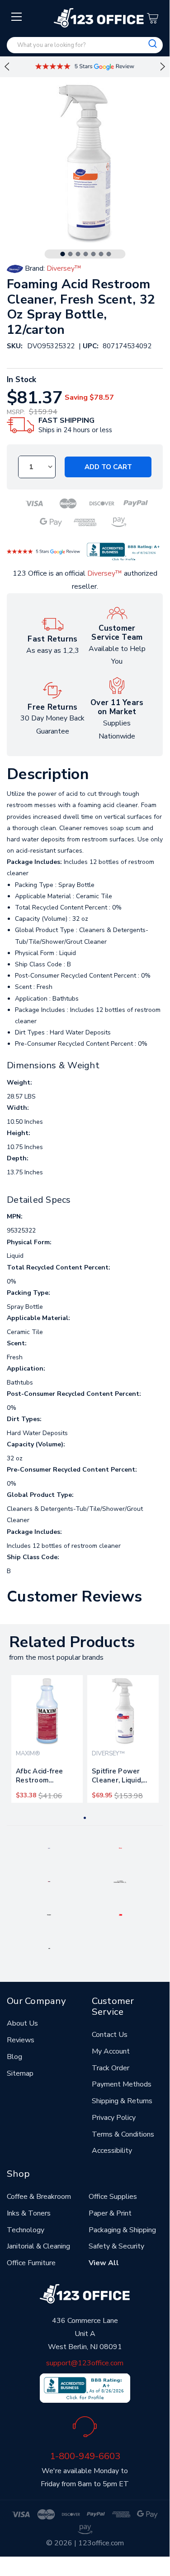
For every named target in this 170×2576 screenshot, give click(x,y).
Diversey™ (105, 573)
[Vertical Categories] (17, 17)
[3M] (120, 1915)
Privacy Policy (114, 2118)
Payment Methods (122, 2084)
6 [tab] (101, 254)
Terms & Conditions (123, 2134)
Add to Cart (108, 467)
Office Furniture (31, 2263)
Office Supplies (113, 2197)
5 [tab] (93, 254)
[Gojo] (49, 1948)
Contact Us (110, 2035)
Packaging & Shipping (122, 2230)
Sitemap (20, 2073)
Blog (14, 2057)
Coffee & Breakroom (39, 2197)
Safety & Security (116, 2246)
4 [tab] (85, 254)
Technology (26, 2230)
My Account (111, 2051)
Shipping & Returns (122, 2101)
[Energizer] (49, 1915)
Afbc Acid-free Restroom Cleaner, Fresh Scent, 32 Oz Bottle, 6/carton (42, 1777)
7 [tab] (109, 254)
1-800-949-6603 (85, 2456)
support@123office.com (85, 2363)
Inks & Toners (29, 2213)
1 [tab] (62, 254)
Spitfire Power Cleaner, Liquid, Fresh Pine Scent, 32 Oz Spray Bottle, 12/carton (121, 1777)
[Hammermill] (120, 1881)
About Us (22, 2023)
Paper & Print (110, 2213)
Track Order (111, 2068)
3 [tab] (78, 254)
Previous (7, 67)
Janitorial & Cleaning (38, 2246)
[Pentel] (120, 1848)
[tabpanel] (47, 1739)
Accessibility (112, 2151)
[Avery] (49, 1848)
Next (163, 67)
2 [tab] (70, 254)
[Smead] (49, 1881)
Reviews (21, 2040)
